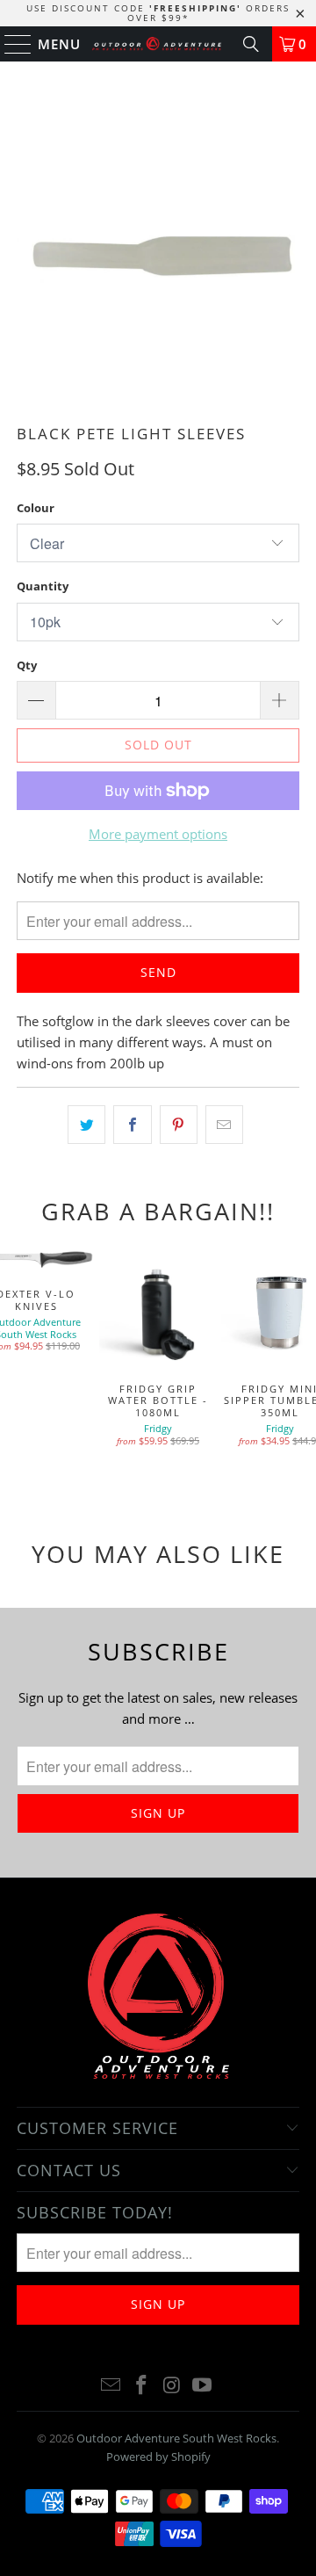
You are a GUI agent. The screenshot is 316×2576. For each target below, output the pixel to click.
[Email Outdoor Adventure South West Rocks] (111, 2386)
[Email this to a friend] (224, 1125)
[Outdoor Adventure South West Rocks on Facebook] (142, 2386)
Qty (27, 665)
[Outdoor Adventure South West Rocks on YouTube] (203, 2386)
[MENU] (10, 44)
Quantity (43, 586)
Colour (36, 508)
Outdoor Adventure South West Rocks (176, 2438)
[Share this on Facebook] (132, 1125)
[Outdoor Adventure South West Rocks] (158, 44)
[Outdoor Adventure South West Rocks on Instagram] (173, 2386)
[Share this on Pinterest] (179, 1125)
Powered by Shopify (158, 2457)
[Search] (251, 44)
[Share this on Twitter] (86, 1125)
